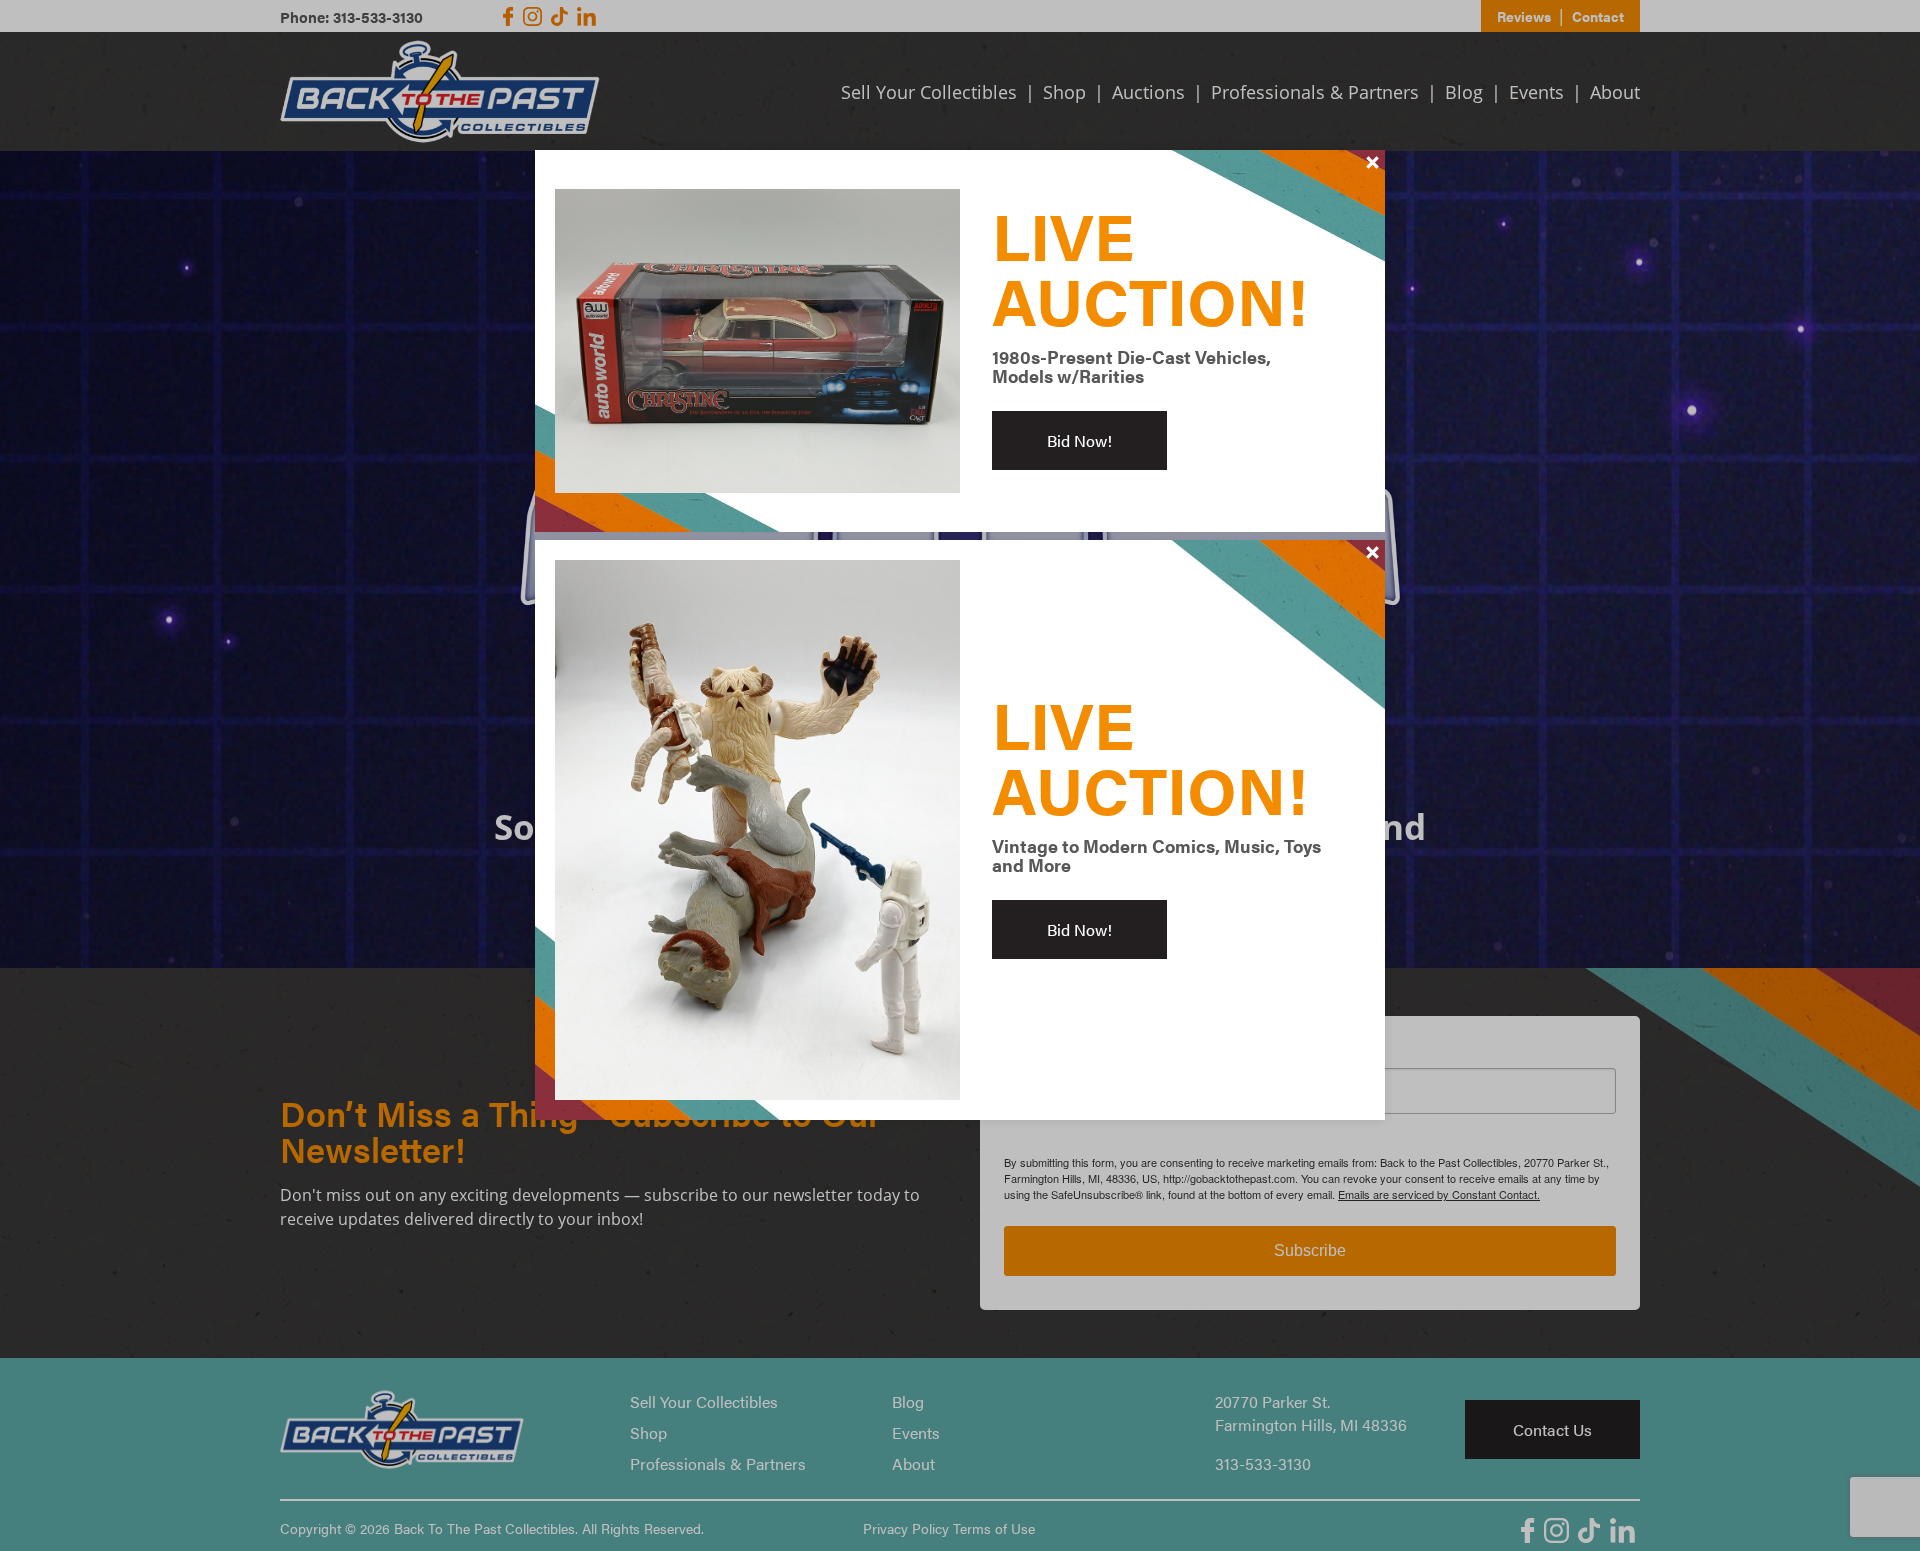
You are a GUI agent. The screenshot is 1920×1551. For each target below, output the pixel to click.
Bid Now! (1079, 440)
